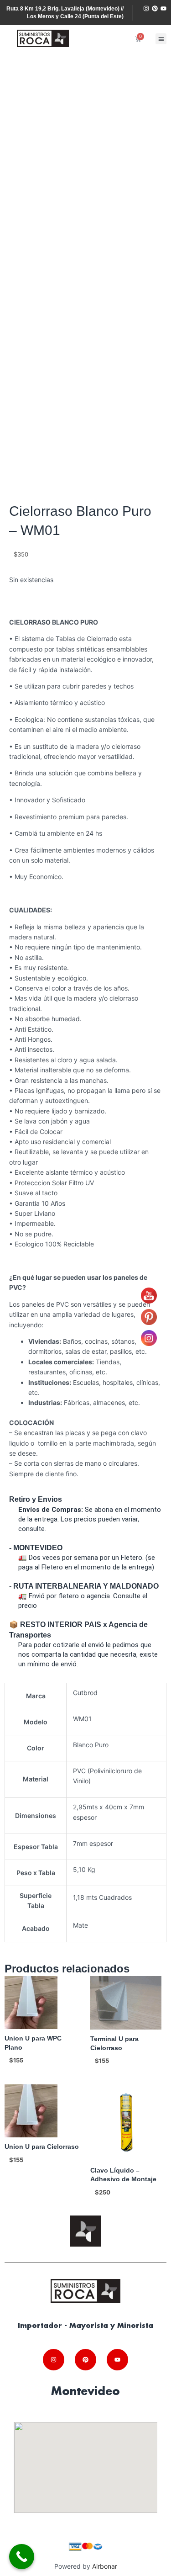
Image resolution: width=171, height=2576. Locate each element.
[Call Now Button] (22, 2557)
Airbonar (105, 2566)
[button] (161, 39)
